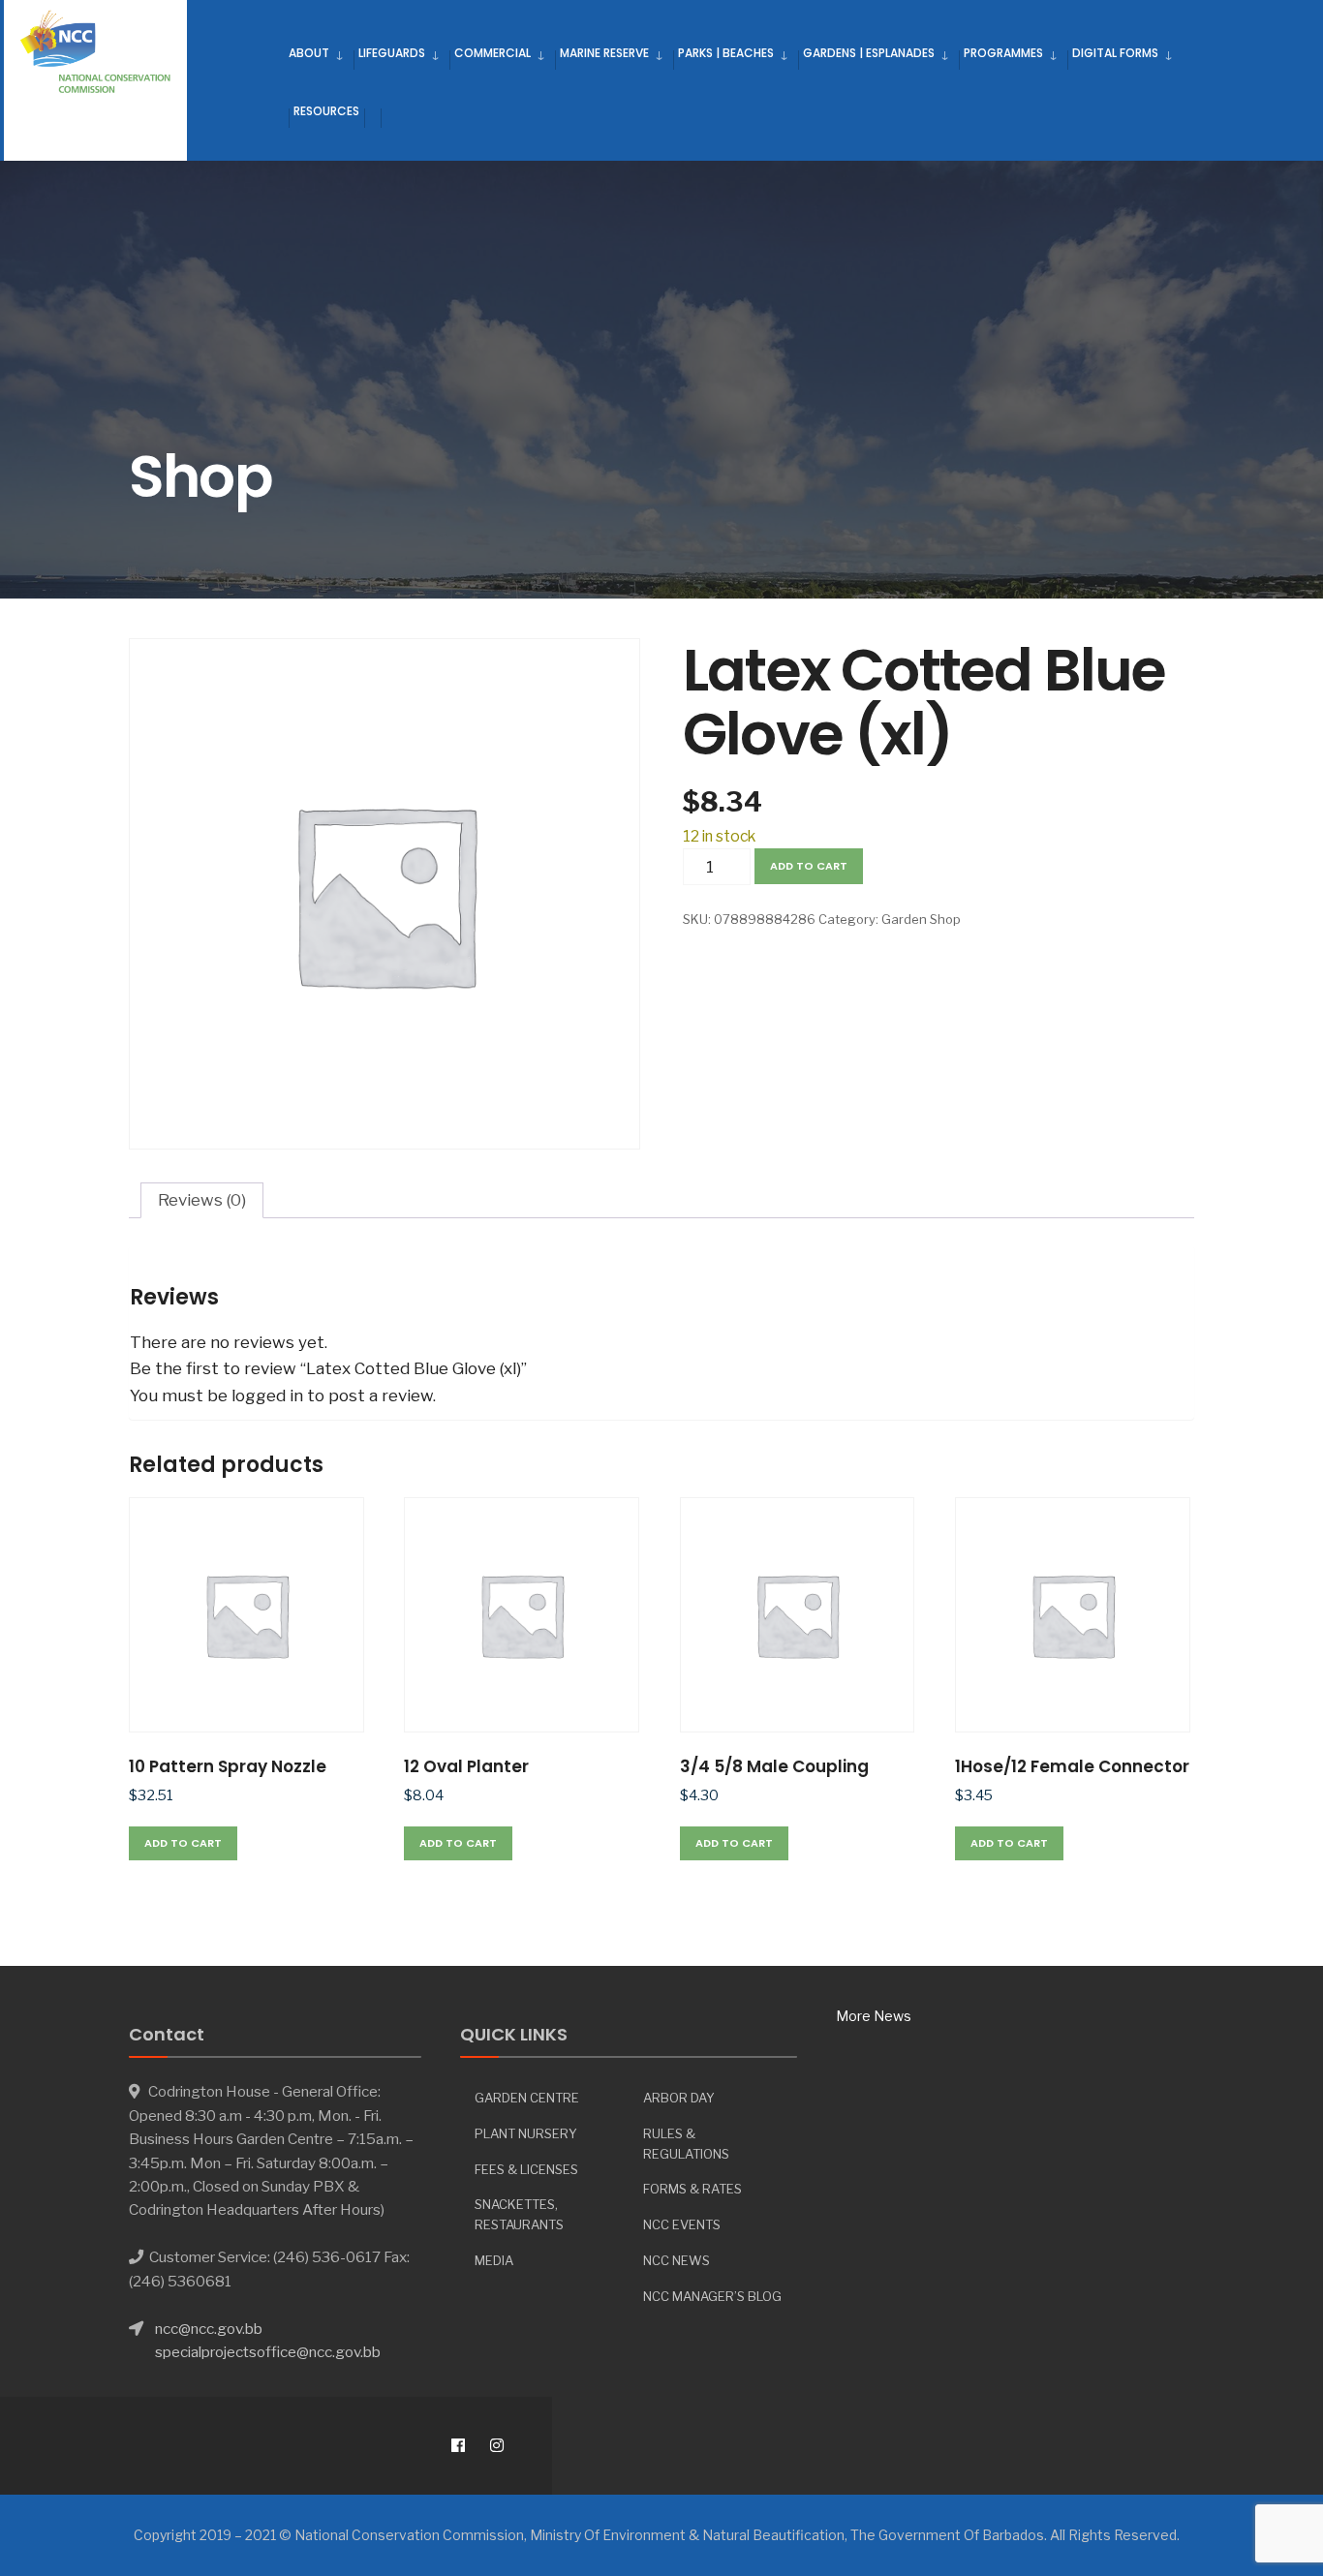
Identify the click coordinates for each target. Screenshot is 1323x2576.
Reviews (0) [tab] (202, 1200)
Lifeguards (392, 53)
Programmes (1003, 53)
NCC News (677, 2260)
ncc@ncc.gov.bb (209, 2329)
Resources (326, 111)
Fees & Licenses (526, 2169)
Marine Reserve (604, 53)
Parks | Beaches (726, 53)
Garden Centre (527, 2098)
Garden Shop (921, 919)
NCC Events (682, 2224)
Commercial (492, 53)
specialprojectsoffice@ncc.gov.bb (268, 2352)
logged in (267, 1395)
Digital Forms (1115, 53)
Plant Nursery (526, 2133)
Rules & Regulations (686, 2144)
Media (494, 2260)
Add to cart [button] (183, 1843)
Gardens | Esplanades (869, 53)
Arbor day (679, 2098)
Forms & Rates (692, 2189)
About (309, 53)
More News (874, 2016)
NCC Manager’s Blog (712, 2296)
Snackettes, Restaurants (519, 2214)
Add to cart (809, 866)
